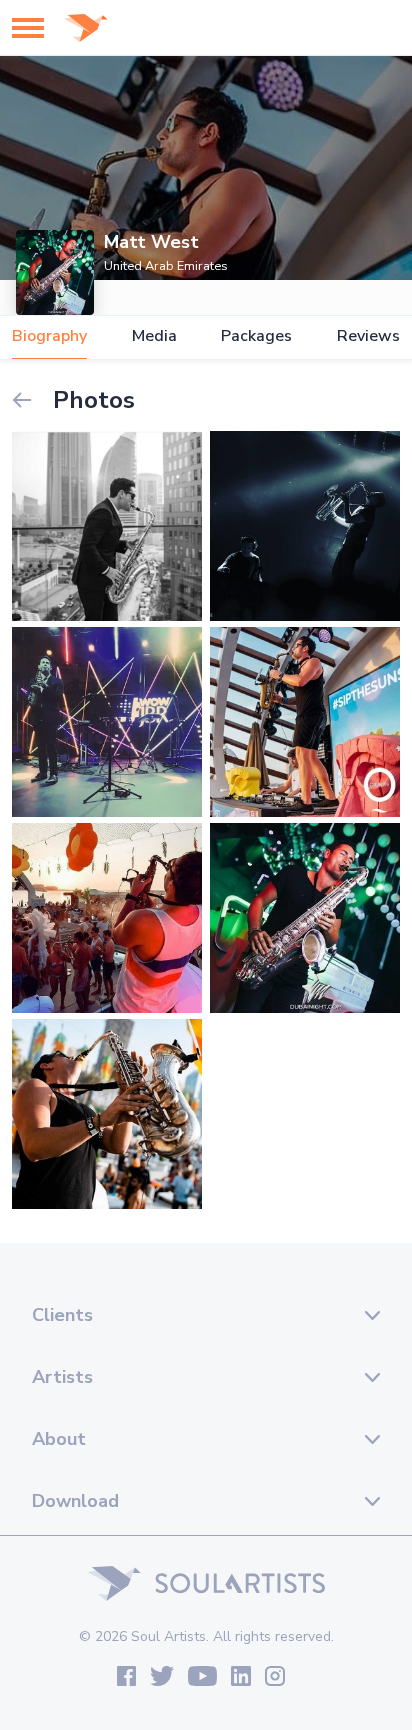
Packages (256, 336)
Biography (49, 336)
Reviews (368, 336)
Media (154, 336)
